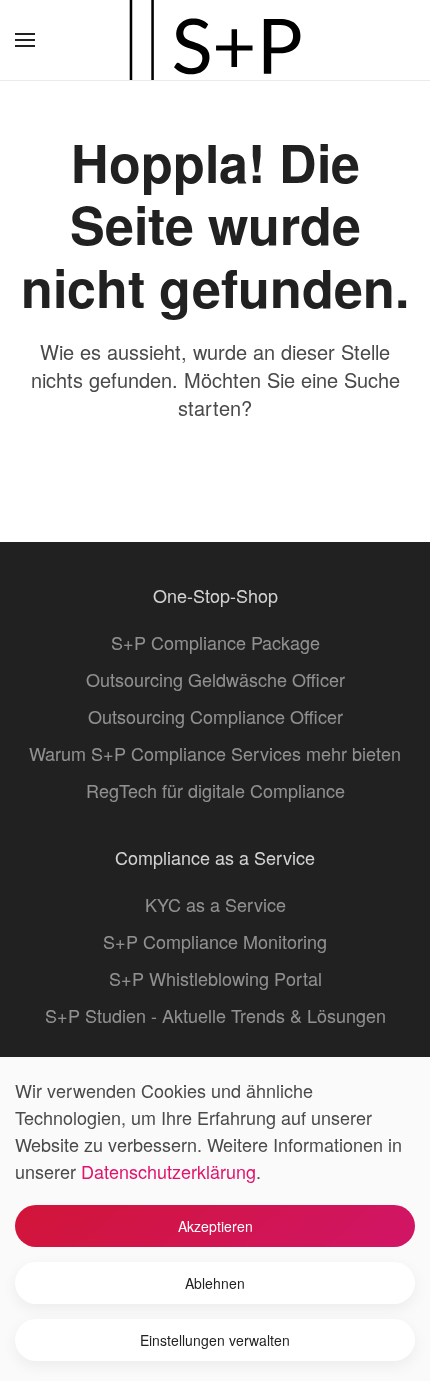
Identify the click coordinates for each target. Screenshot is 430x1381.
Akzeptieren (215, 1226)
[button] (25, 40)
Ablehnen (215, 1283)
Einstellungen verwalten (215, 1340)
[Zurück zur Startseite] (215, 40)
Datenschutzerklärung (168, 1171)
